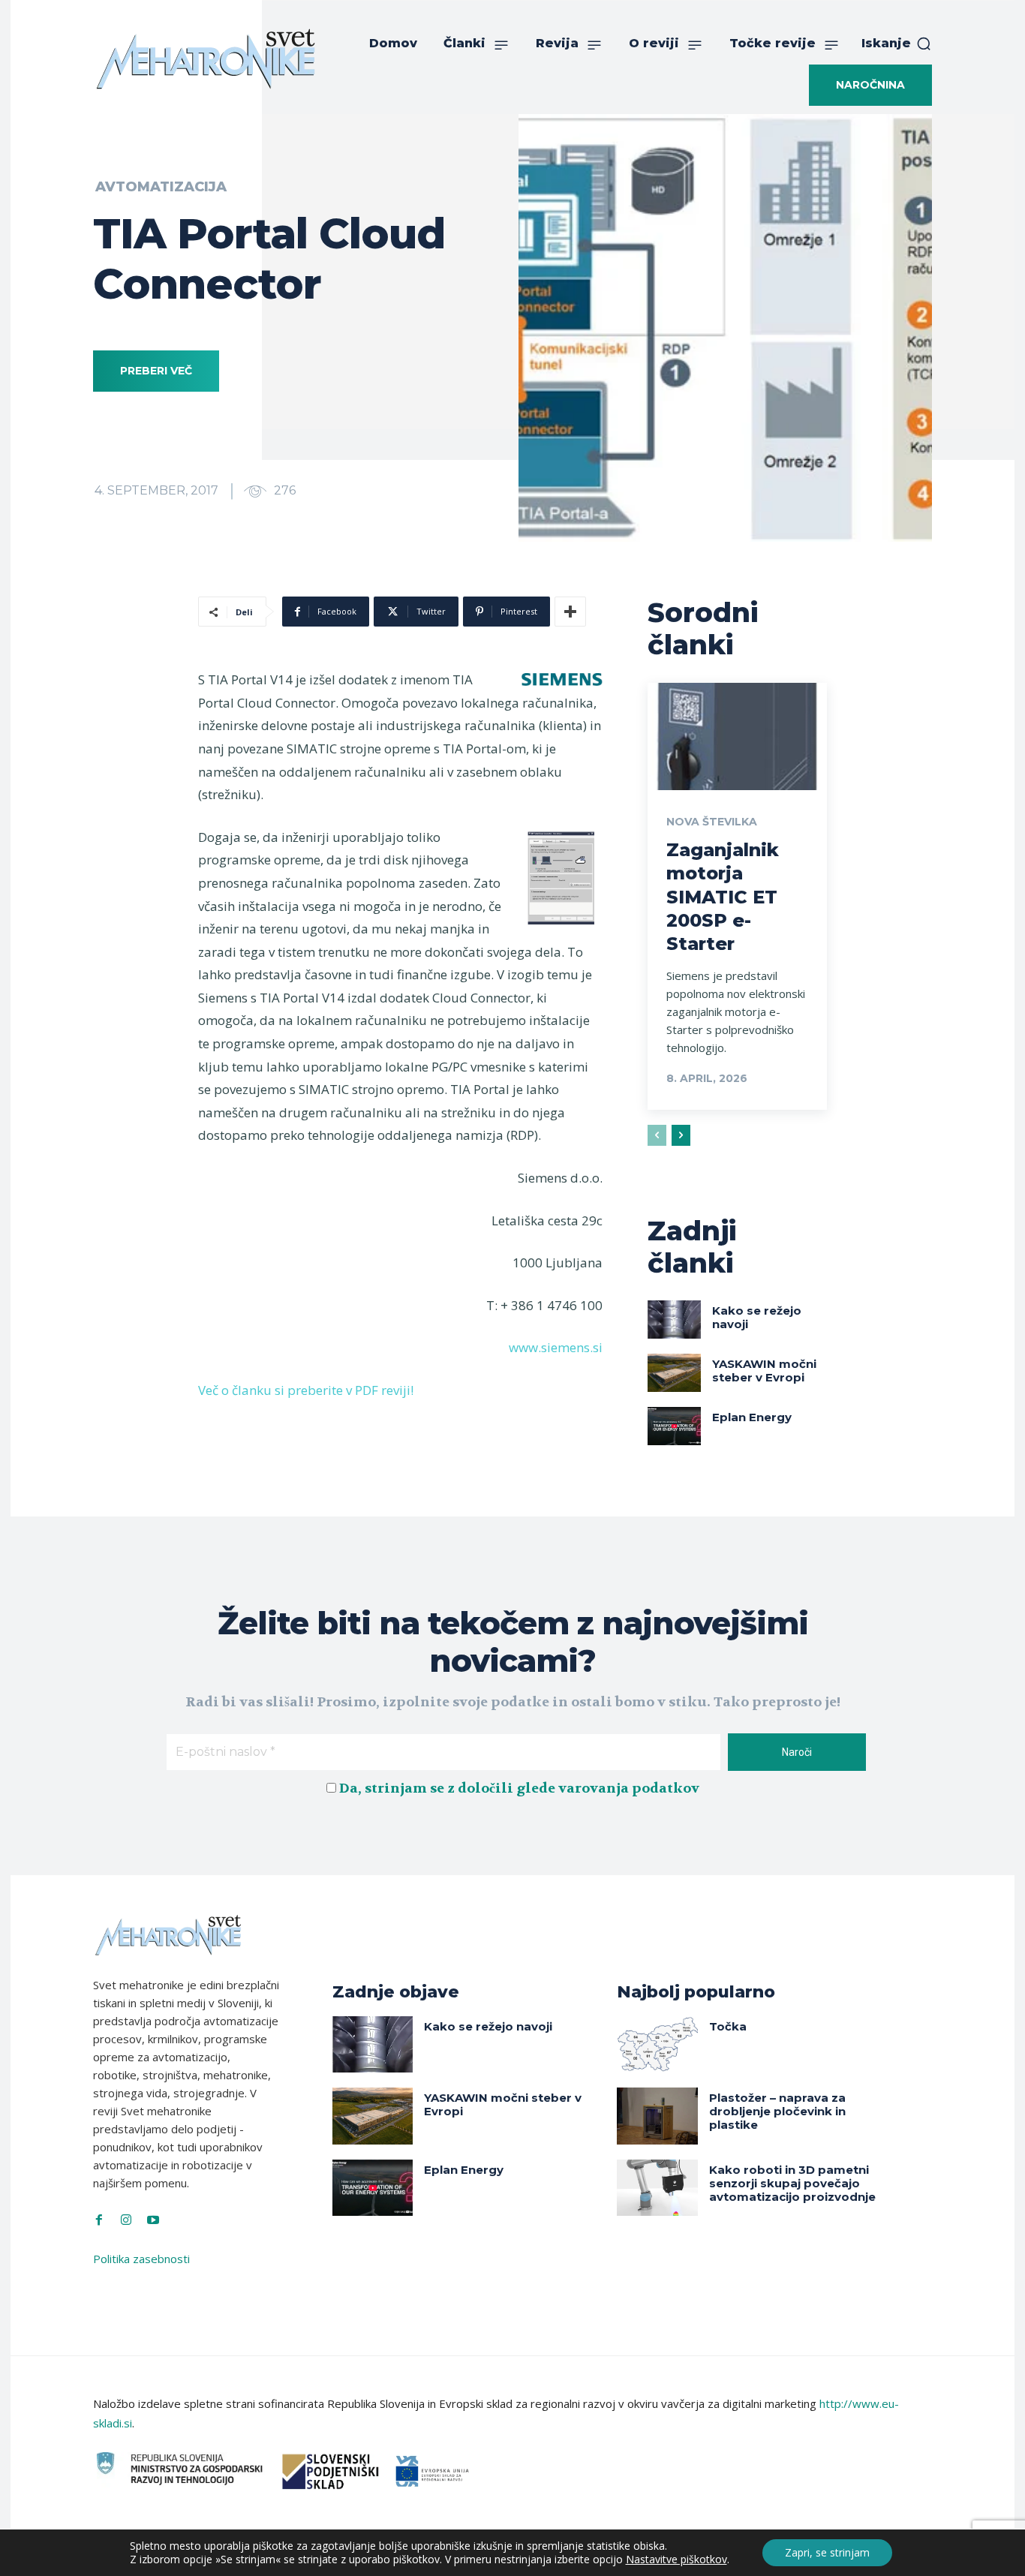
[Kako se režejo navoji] (675, 1319)
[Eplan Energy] (675, 1426)
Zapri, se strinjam (827, 2552)
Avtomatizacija (161, 187)
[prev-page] (657, 1135)
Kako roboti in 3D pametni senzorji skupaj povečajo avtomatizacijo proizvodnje (792, 2183)
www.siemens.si (556, 1347)
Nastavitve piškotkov (676, 2559)
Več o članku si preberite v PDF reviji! (306, 1390)
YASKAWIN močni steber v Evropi (764, 1371)
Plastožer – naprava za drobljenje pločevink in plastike (777, 2111)
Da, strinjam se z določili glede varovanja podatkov (519, 1788)
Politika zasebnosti (141, 2259)
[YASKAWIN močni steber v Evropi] (675, 1372)
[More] (570, 612)
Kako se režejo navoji (757, 1317)
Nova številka (712, 822)
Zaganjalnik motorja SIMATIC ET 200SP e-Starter (723, 897)
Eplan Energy (752, 1417)
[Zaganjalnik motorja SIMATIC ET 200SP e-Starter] (737, 737)
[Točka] (657, 2044)
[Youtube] (153, 2220)
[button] (897, 44)
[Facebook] (99, 2220)
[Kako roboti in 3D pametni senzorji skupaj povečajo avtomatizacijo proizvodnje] (657, 2188)
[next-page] (681, 1135)
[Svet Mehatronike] (206, 59)
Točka (728, 2026)
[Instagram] (126, 2220)
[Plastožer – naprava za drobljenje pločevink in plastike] (657, 2116)
